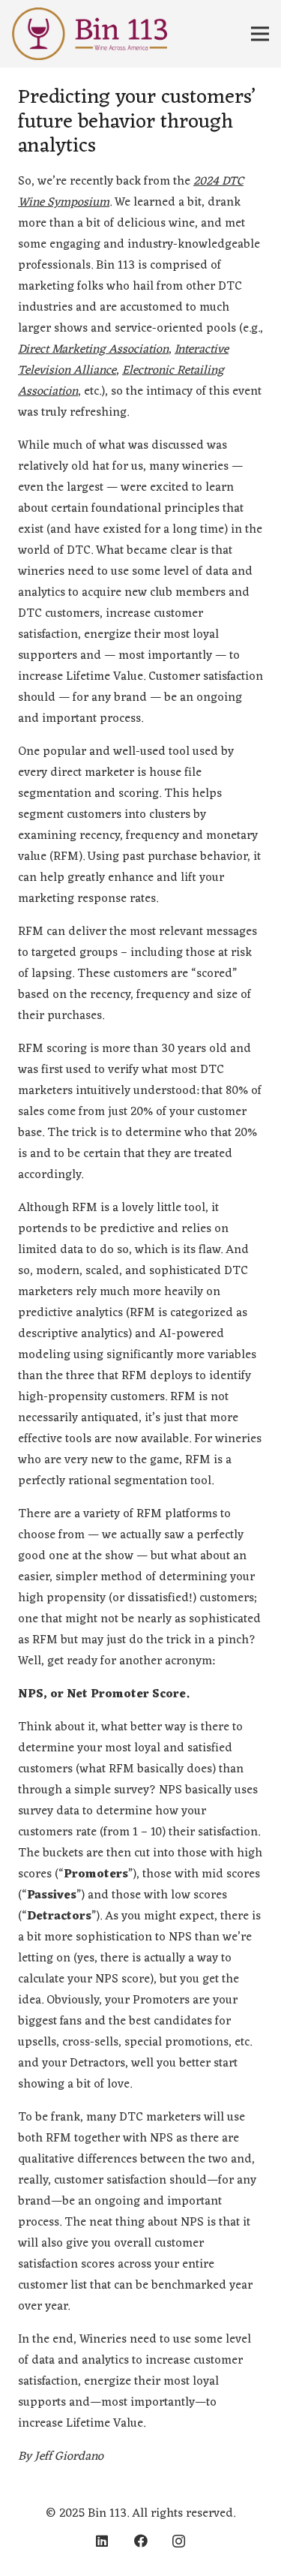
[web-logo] (90, 34)
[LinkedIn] (102, 2541)
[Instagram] (179, 2541)
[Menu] (260, 34)
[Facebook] (140, 2541)
